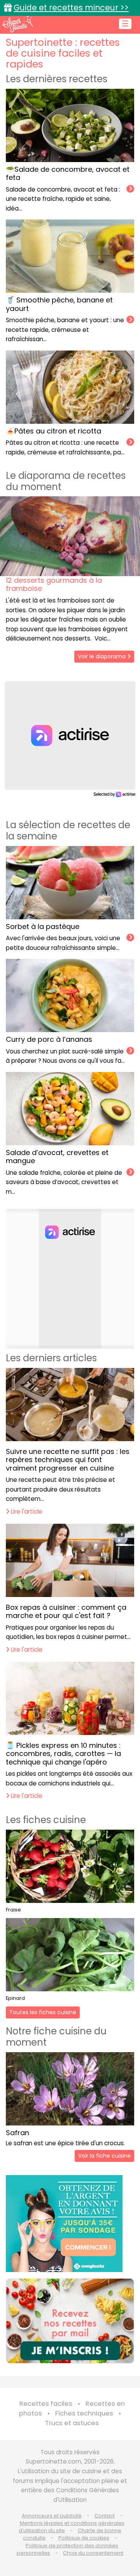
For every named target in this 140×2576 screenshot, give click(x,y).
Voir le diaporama (102, 656)
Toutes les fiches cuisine (43, 2012)
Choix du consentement (93, 2553)
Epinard (15, 1998)
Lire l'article (26, 1512)
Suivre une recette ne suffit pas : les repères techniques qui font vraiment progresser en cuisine (68, 1460)
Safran (17, 2133)
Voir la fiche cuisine (104, 2156)
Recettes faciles (46, 2404)
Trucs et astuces (72, 2423)
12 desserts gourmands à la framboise (54, 584)
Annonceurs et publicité (52, 2516)
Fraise (13, 1910)
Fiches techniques (84, 2413)
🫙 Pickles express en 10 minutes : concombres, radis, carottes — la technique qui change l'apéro (63, 1754)
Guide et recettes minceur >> (71, 8)
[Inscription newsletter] (70, 2321)
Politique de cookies (84, 2538)
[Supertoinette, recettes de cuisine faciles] (17, 24)
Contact (105, 2516)
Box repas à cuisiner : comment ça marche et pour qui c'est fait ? (66, 1612)
